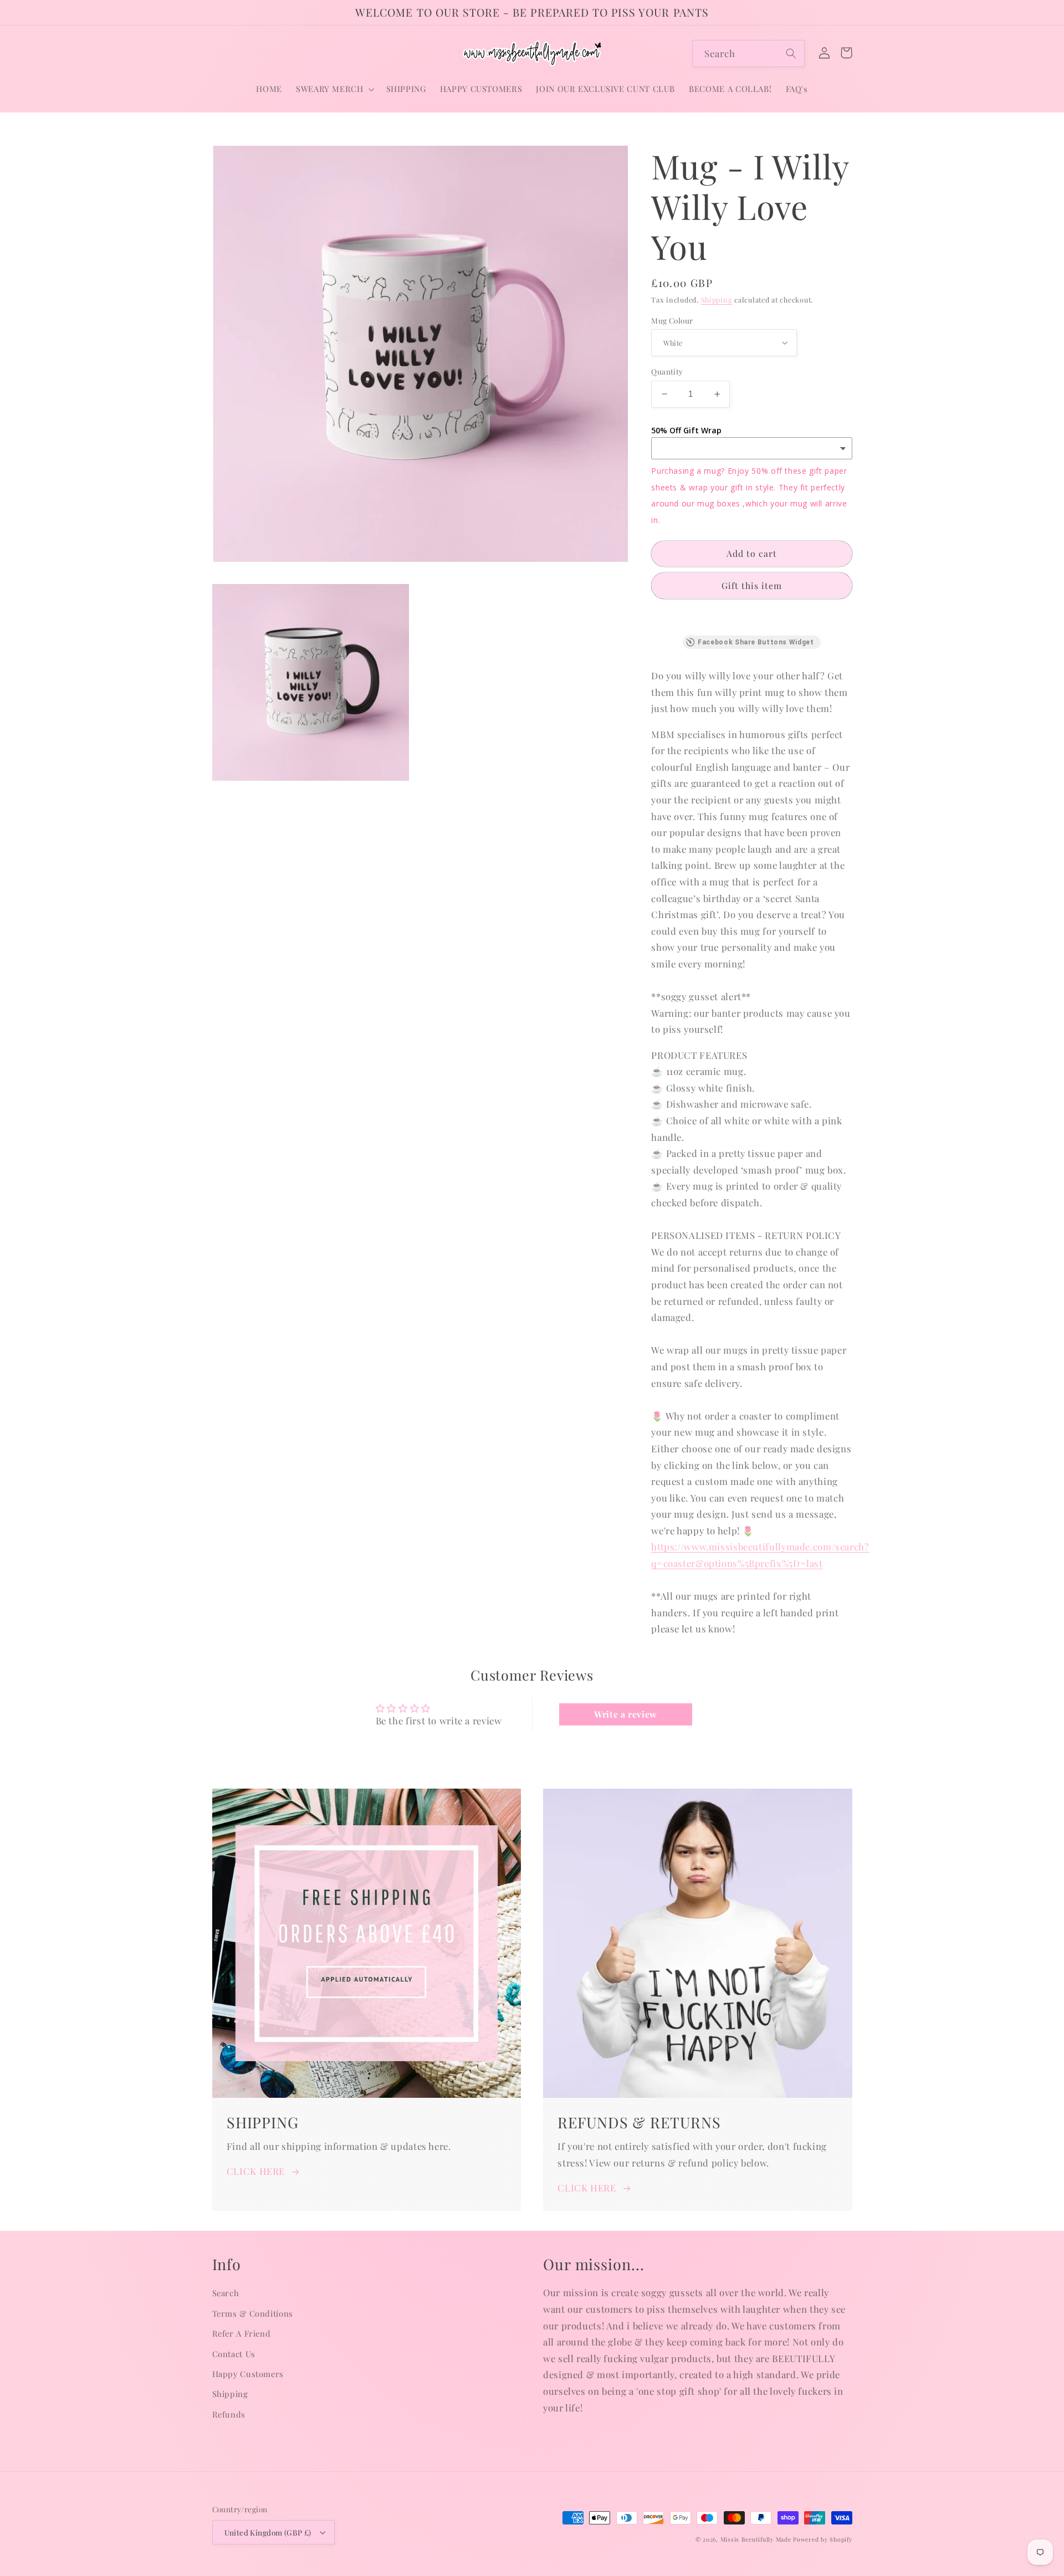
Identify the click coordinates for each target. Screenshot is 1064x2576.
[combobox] (748, 53)
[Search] (791, 53)
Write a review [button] (626, 1714)
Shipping (717, 299)
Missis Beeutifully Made (756, 2539)
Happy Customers (248, 2374)
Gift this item (752, 585)
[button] (334, 89)
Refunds (229, 2414)
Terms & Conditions (253, 2313)
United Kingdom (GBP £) (268, 2532)
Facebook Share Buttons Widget (756, 642)
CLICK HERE (256, 2171)
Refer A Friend (242, 2333)
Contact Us (234, 2354)
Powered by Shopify (822, 2539)
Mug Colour (672, 320)
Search (226, 2293)
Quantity (667, 371)
